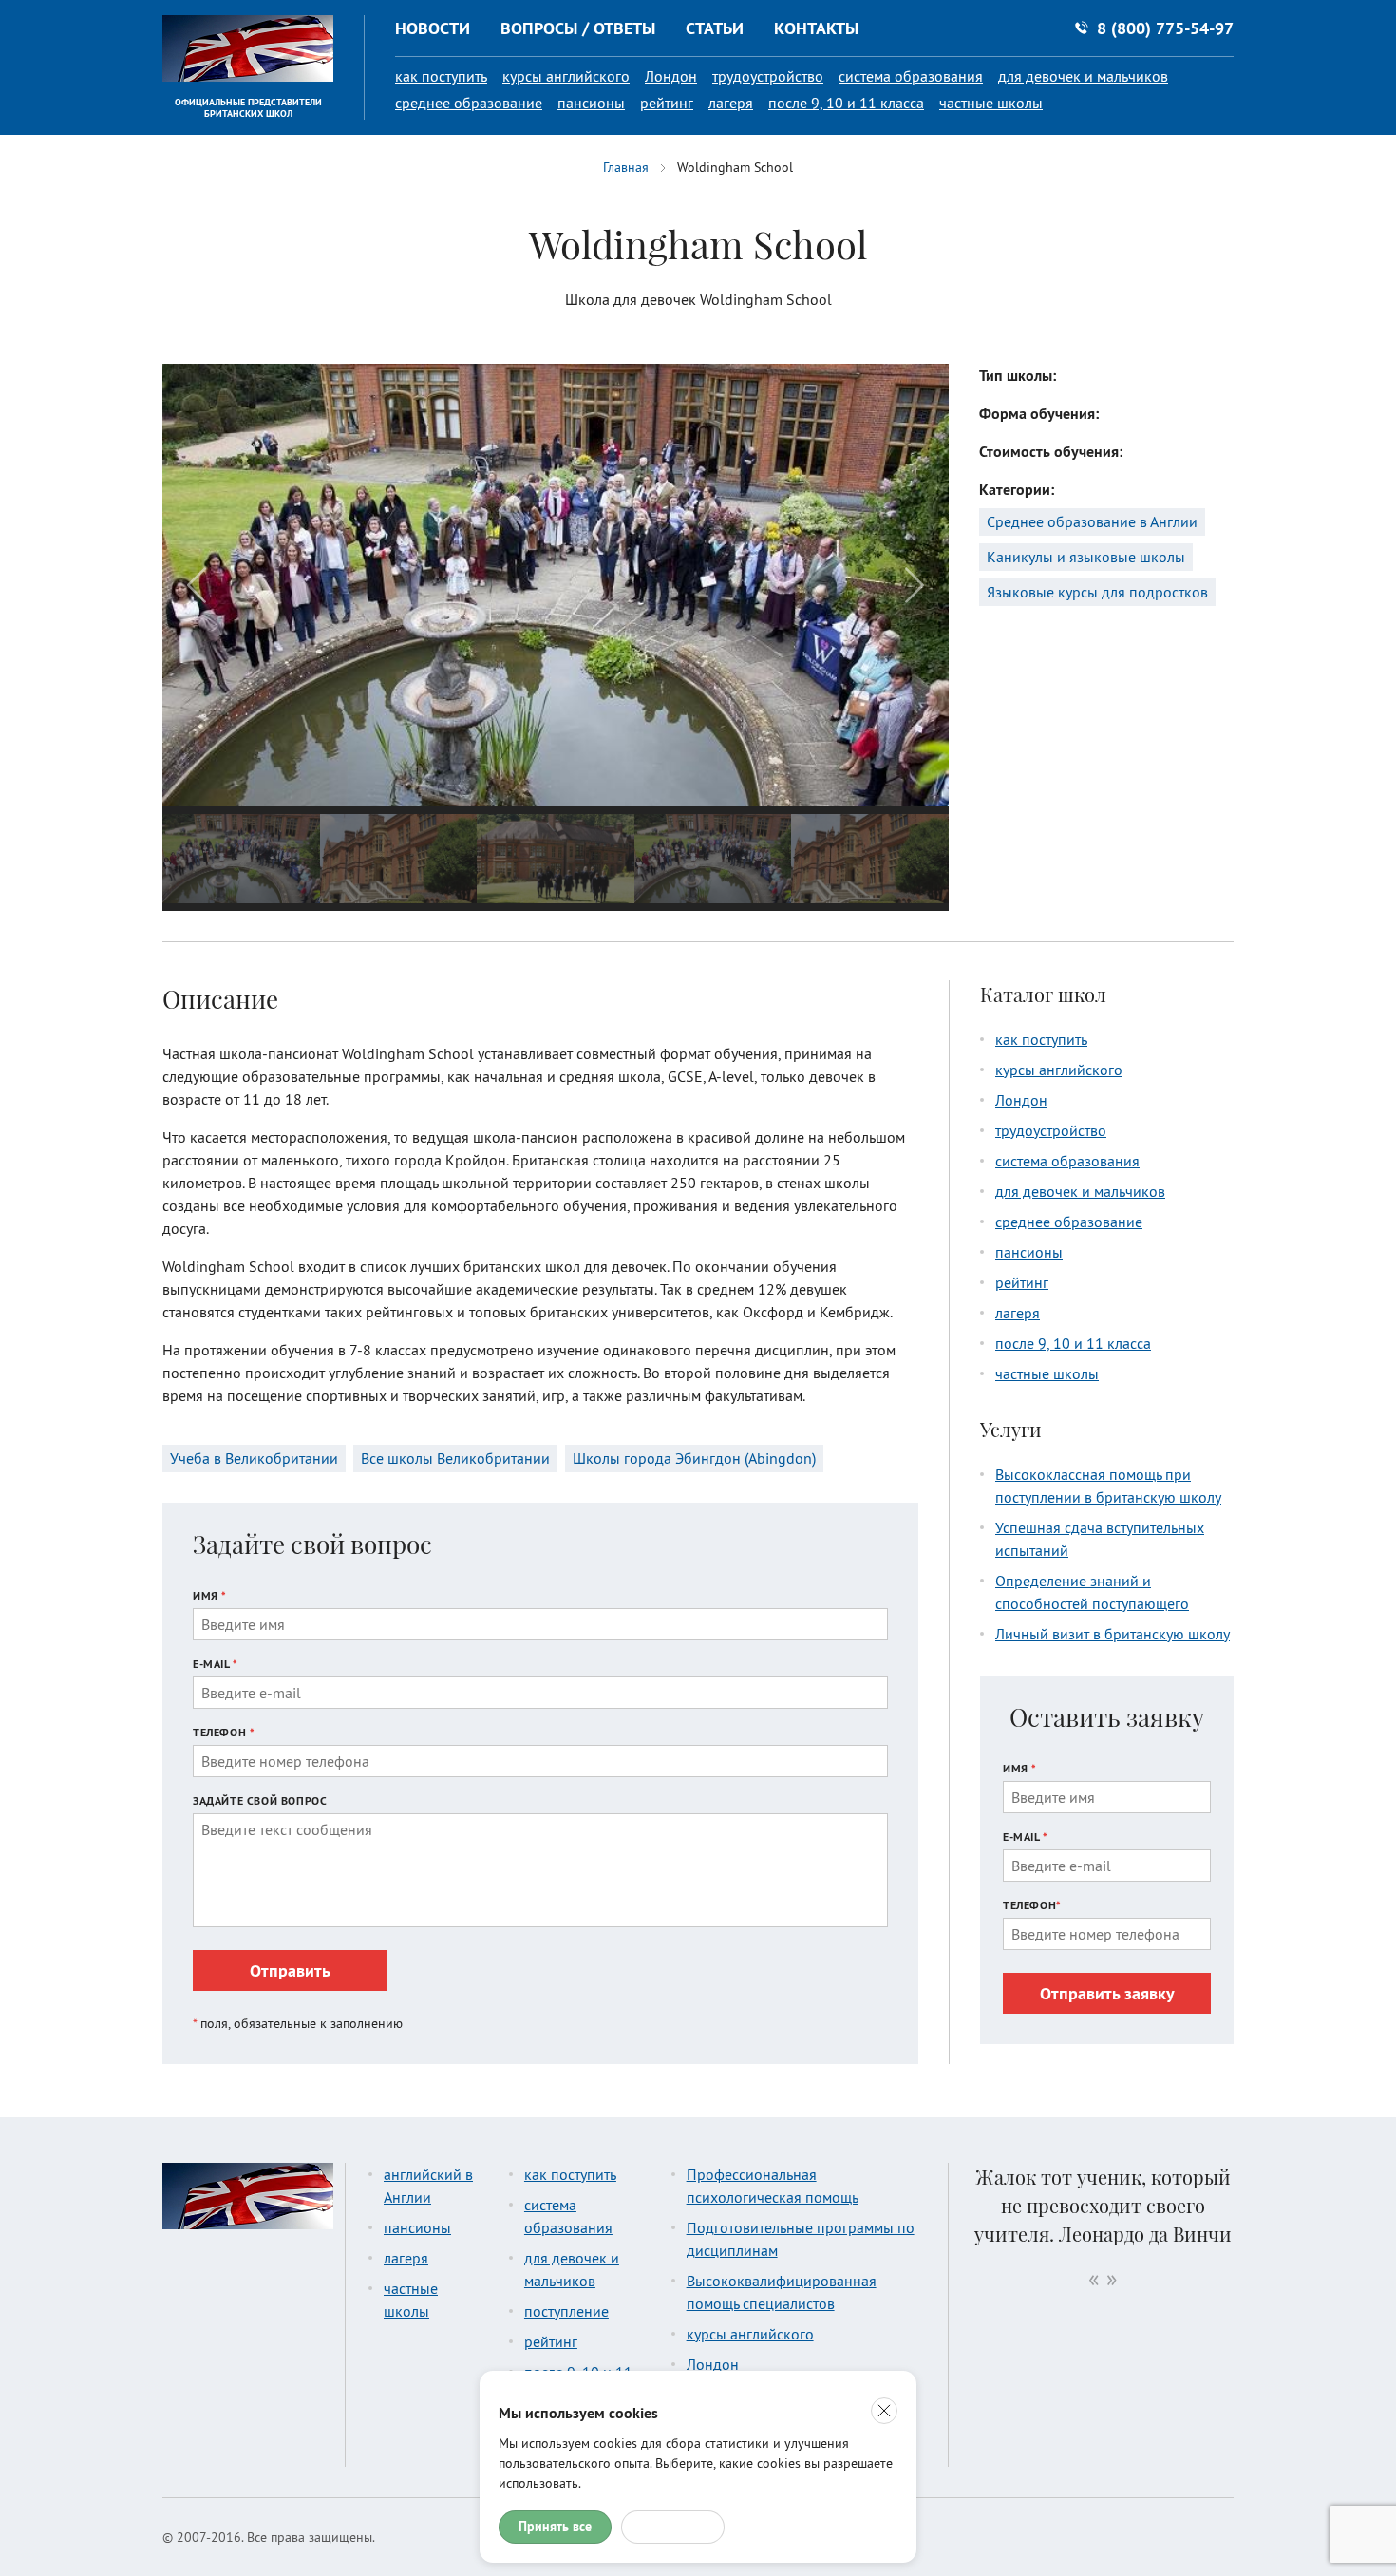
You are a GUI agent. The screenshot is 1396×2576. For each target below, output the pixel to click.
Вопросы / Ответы (578, 28)
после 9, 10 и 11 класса (846, 103)
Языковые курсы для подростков (1097, 592)
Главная (626, 167)
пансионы (591, 103)
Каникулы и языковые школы (1086, 557)
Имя (210, 1595)
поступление (566, 2311)
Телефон (224, 1732)
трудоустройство (768, 76)
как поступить (441, 76)
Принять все (555, 2527)
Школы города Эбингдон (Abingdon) (694, 1458)
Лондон (671, 76)
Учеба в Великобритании (254, 1458)
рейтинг (667, 103)
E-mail (216, 1664)
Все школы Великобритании (455, 1458)
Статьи (715, 28)
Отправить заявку (1107, 1993)
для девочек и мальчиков (1083, 76)
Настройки (673, 2527)
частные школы (991, 103)
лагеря (731, 103)
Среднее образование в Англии (1092, 521)
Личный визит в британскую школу (1113, 1634)
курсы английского (566, 76)
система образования (911, 76)
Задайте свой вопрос (260, 1800)
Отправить (290, 1970)
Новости (433, 28)
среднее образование (469, 103)
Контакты (816, 28)
